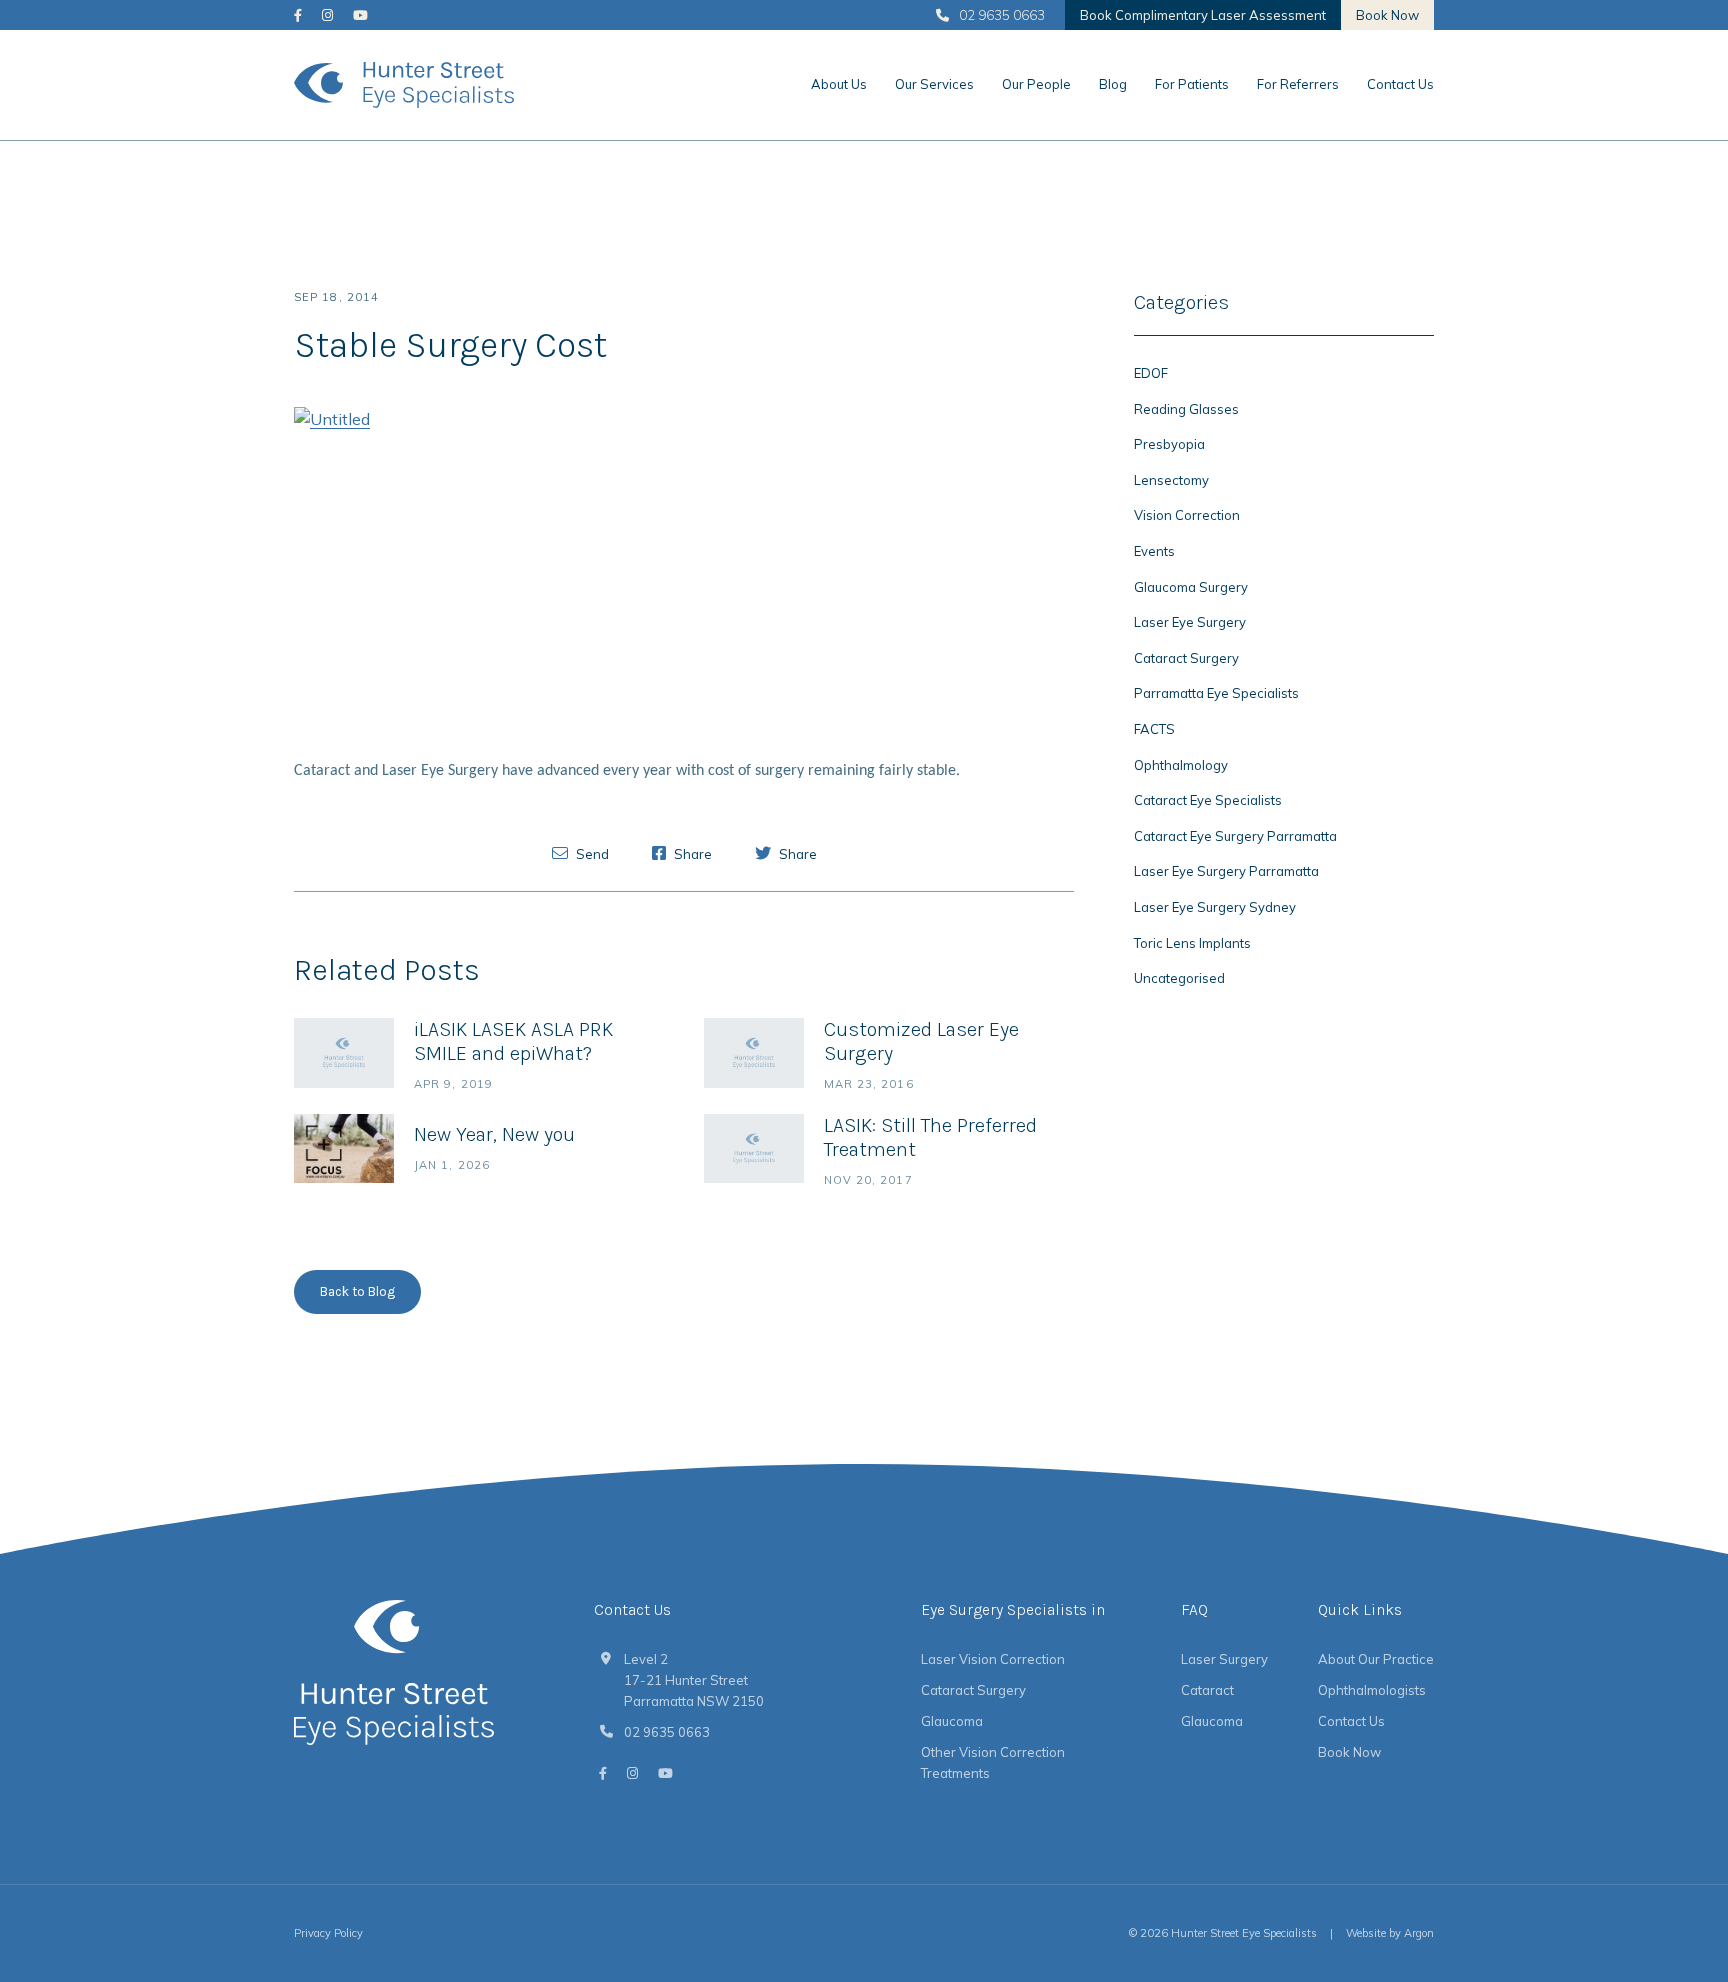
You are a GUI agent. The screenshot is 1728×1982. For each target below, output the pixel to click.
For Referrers (1298, 84)
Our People (1036, 84)
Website (1366, 1933)
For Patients (1192, 84)
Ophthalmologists (1372, 1690)
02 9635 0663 (1002, 15)
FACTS (1154, 729)
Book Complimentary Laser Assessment (1203, 15)
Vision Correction (1187, 515)
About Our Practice (1376, 1659)
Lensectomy (1171, 480)
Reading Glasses (1186, 409)
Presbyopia (1169, 444)
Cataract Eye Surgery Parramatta (1235, 836)
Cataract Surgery (1186, 658)
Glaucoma (952, 1721)
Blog (1113, 84)
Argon (1419, 1933)
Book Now (1387, 15)
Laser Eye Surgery (1190, 622)
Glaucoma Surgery (1191, 587)
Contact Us (1400, 84)
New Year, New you (494, 1134)
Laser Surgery (1224, 1659)
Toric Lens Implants (1192, 943)
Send (591, 853)
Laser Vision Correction (993, 1659)
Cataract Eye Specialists (1208, 800)
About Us (839, 84)
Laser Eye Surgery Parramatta (1226, 871)
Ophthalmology (1181, 765)
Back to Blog (357, 1291)
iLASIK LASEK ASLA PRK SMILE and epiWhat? (513, 1041)
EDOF (1151, 373)
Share (691, 853)
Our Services (934, 84)
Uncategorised (1179, 978)
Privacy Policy (328, 1933)
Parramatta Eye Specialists (1216, 693)
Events (1154, 551)
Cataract (1207, 1690)
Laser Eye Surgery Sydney (1215, 907)
